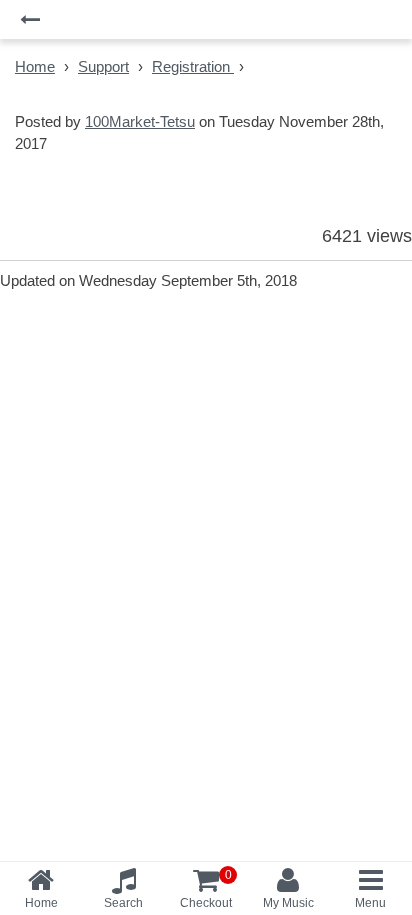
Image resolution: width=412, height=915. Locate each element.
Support (103, 66)
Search (123, 903)
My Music (288, 903)
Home (35, 66)
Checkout (206, 889)
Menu (370, 903)
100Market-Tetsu (140, 121)
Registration (193, 66)
